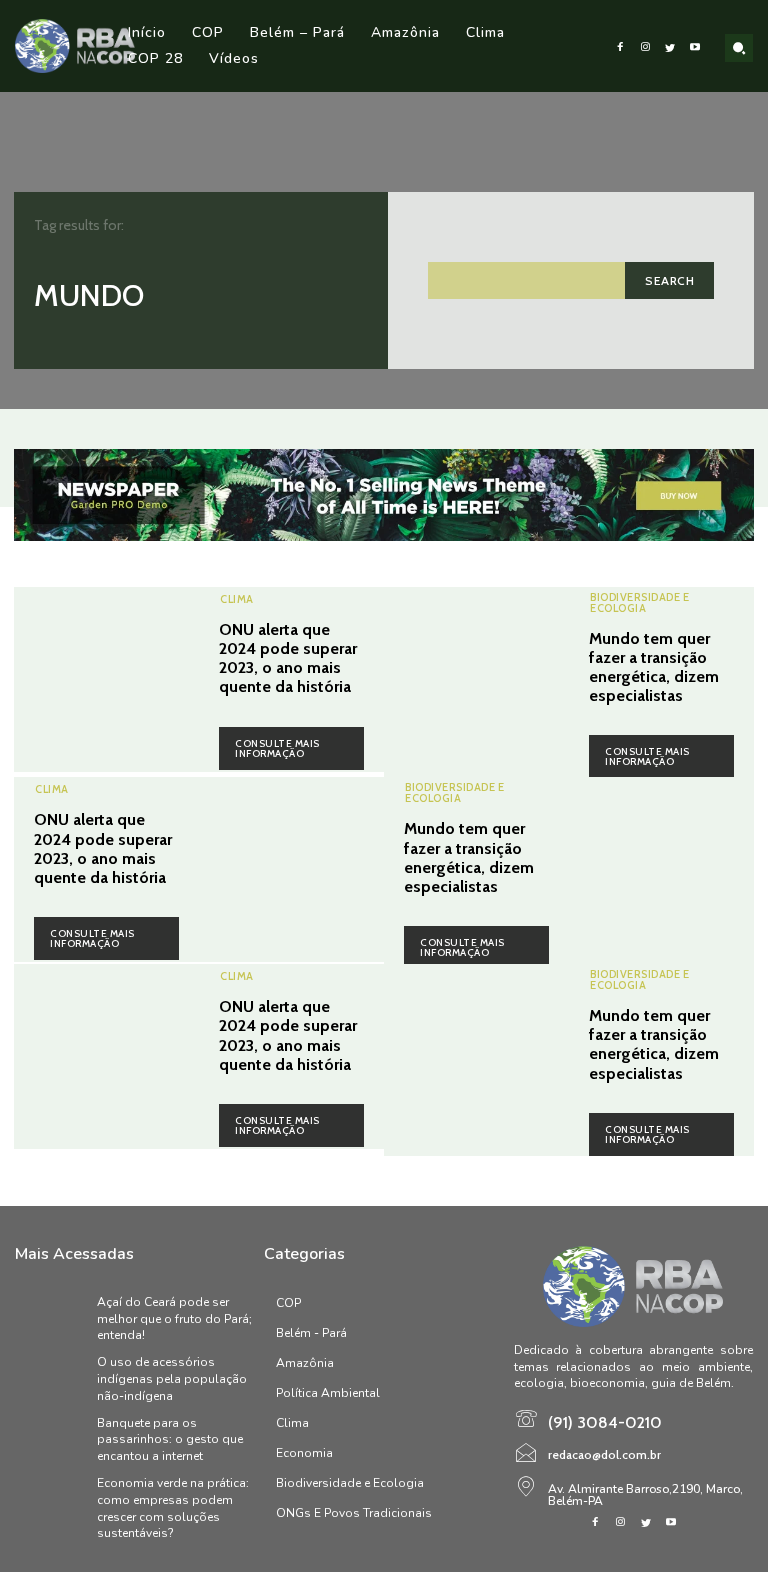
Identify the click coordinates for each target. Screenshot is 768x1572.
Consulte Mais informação (277, 748)
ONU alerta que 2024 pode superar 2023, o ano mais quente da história (288, 658)
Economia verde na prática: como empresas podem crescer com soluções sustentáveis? (173, 1508)
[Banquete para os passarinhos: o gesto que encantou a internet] (51, 1440)
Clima (237, 599)
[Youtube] (695, 46)
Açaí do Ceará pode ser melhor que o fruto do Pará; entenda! (174, 1319)
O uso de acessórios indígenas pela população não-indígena (172, 1379)
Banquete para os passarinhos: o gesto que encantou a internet (170, 1440)
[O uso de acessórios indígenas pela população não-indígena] (51, 1379)
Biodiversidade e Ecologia (639, 602)
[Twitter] (670, 46)
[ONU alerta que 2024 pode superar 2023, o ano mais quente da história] (106, 679)
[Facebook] (620, 46)
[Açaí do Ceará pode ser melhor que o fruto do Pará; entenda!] (51, 1319)
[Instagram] (645, 46)
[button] (739, 48)
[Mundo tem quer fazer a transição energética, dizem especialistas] (476, 679)
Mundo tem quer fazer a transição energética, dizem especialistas (654, 667)
